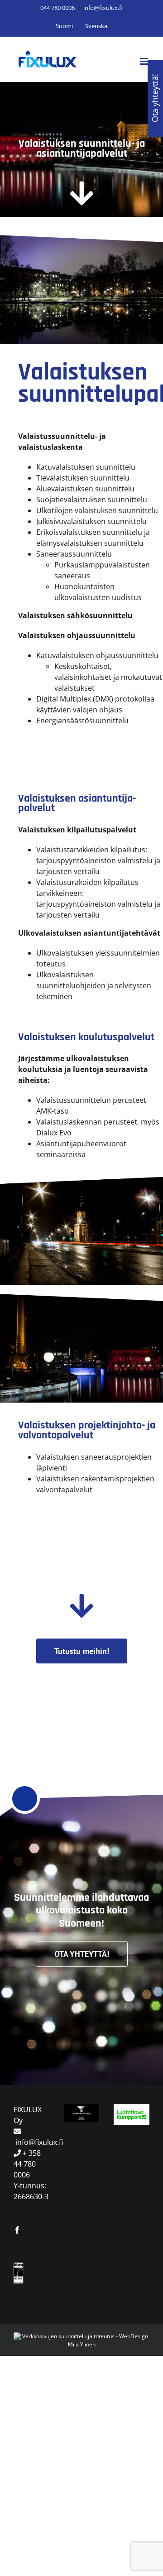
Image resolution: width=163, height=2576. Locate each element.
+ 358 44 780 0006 (27, 2164)
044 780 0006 (58, 8)
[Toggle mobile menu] (145, 61)
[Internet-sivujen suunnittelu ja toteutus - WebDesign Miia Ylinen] (81, 2336)
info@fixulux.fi (103, 8)
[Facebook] (17, 2230)
